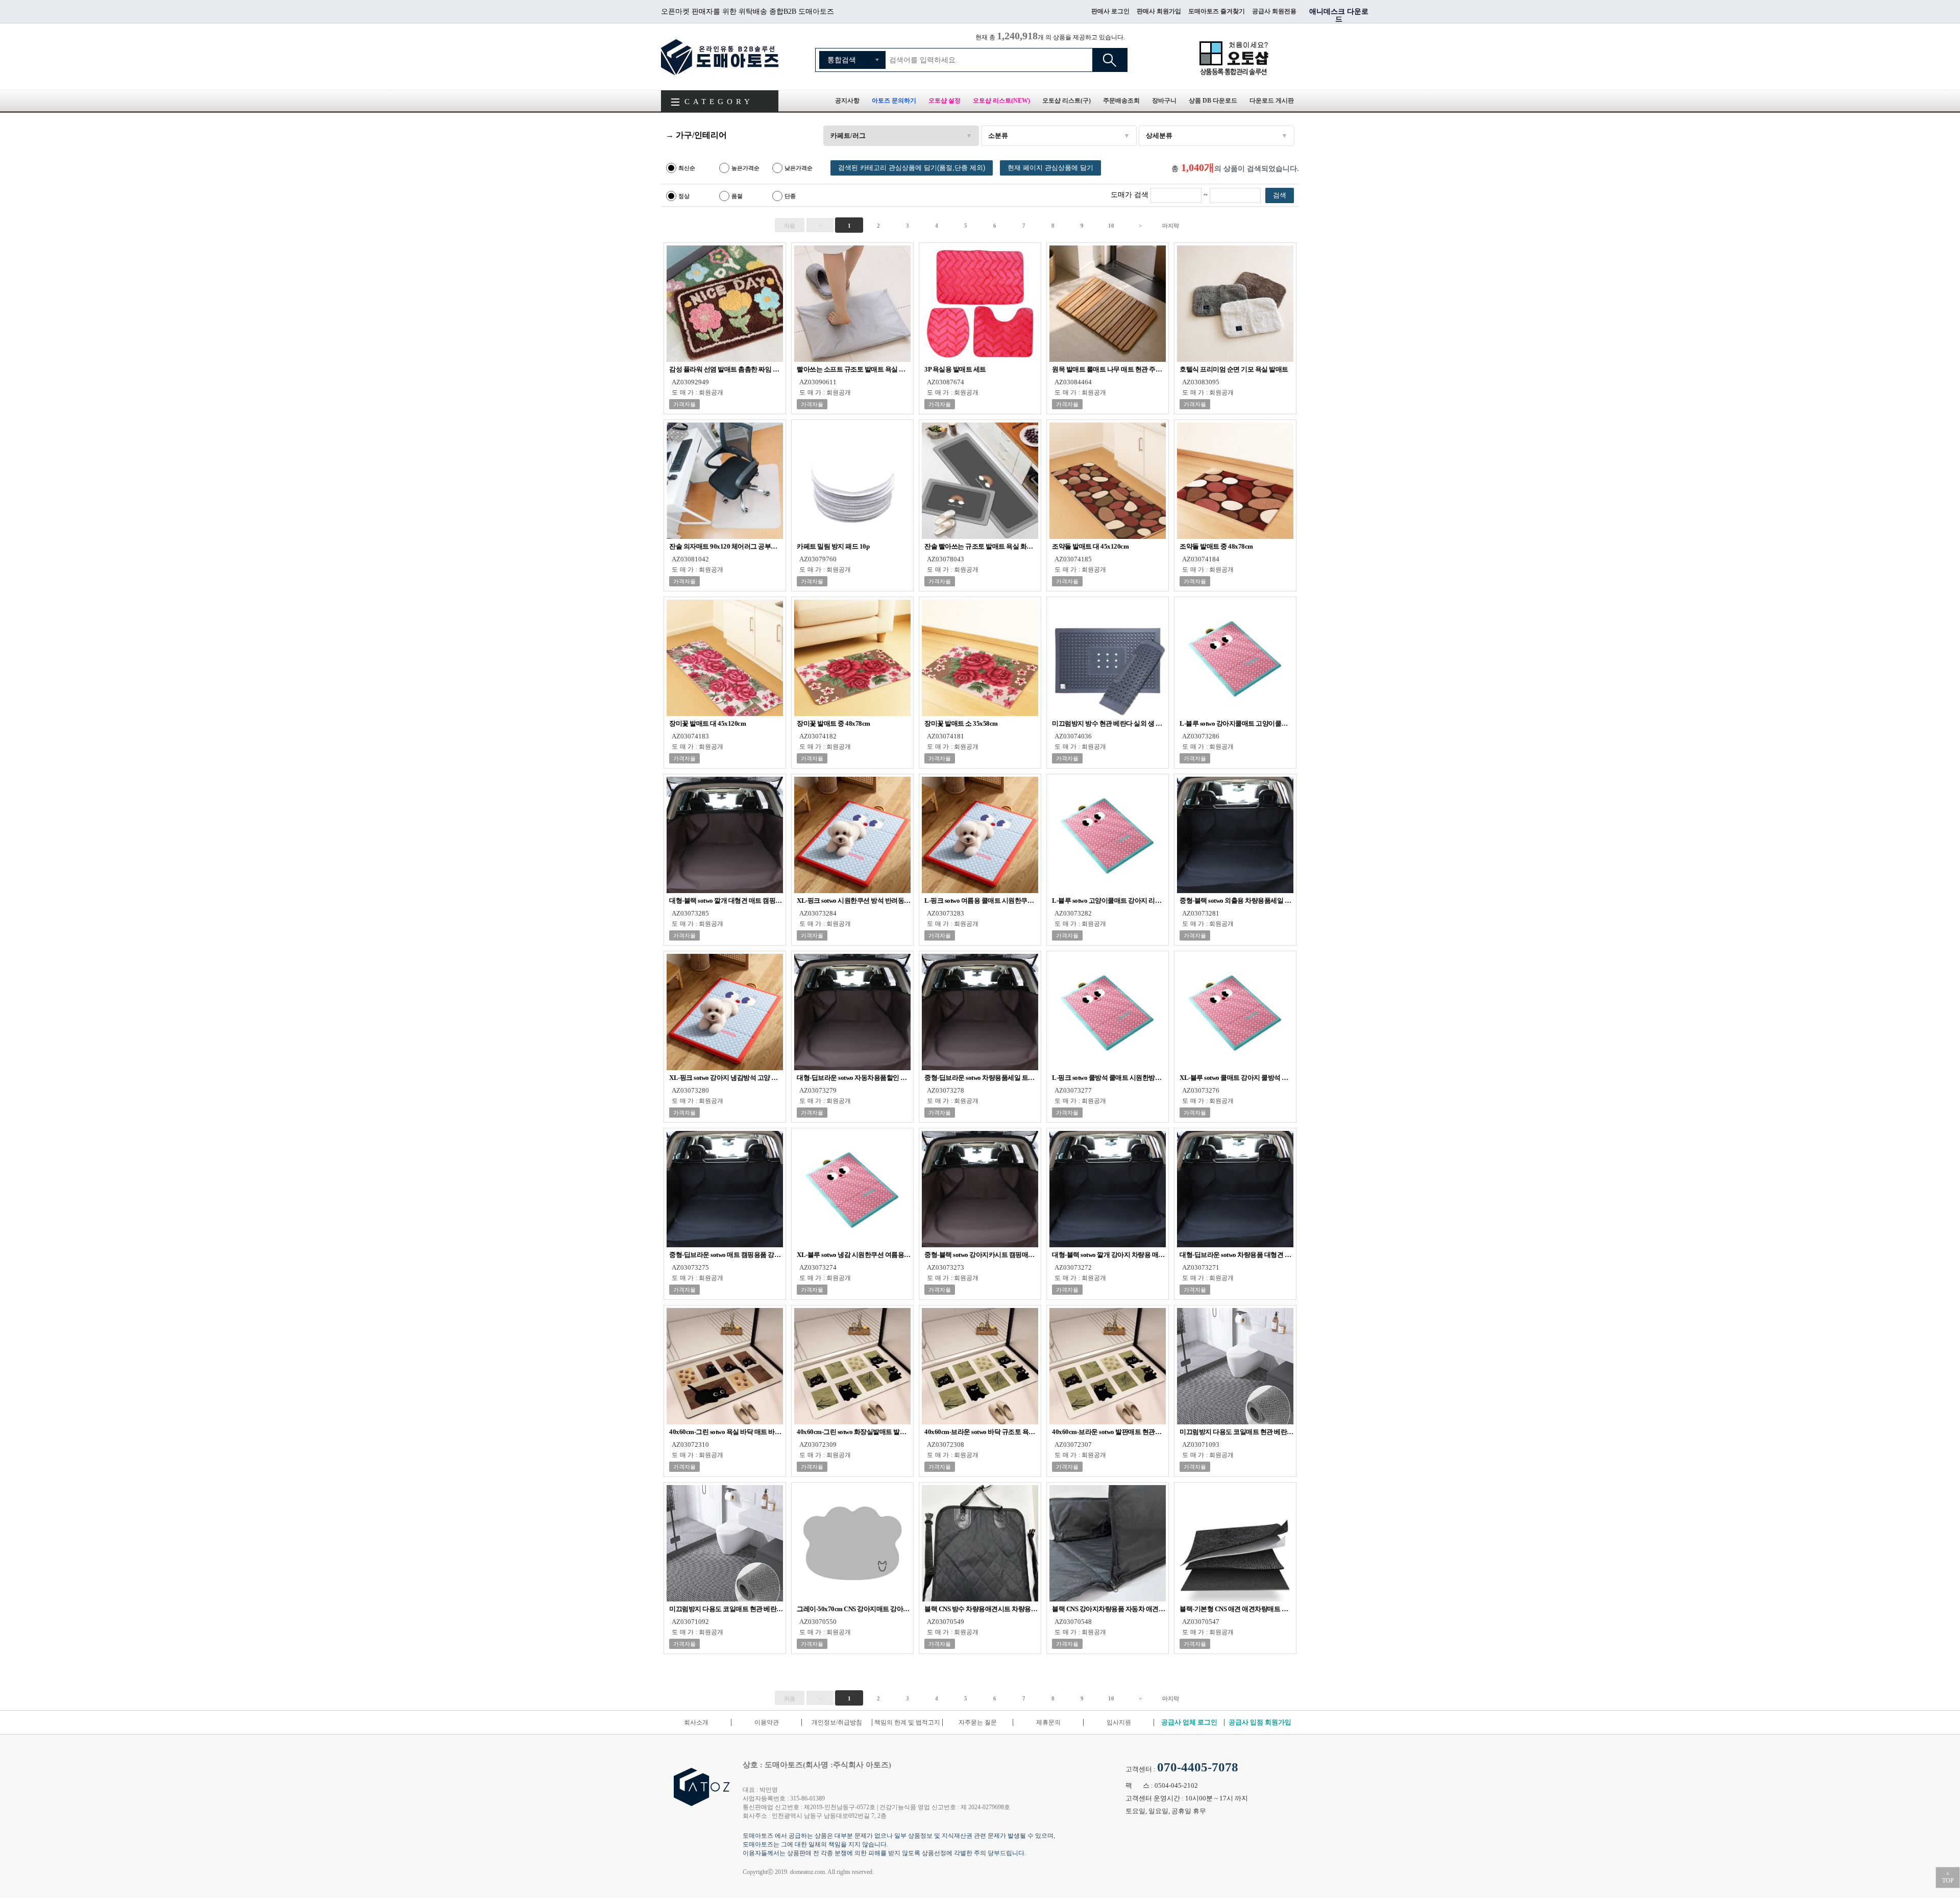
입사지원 (1119, 1722)
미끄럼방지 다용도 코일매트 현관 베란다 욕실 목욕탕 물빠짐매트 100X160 (1236, 1432)
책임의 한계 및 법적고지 (907, 1722)
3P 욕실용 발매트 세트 (955, 369)
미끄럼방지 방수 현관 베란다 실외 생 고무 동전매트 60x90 (1109, 723)
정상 (684, 196)
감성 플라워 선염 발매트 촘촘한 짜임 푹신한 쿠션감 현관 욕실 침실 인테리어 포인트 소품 (726, 369)
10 (1111, 226)
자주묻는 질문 (978, 1722)
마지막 (1171, 226)
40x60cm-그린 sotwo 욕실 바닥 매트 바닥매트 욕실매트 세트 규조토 (726, 1432)
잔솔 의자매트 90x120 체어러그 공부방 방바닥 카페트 (726, 546)
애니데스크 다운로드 (1339, 15)
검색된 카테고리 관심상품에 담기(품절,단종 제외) (912, 168)
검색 (1110, 60)
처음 (790, 226)
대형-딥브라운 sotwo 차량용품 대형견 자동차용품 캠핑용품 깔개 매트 (1236, 1255)
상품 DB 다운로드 (1213, 101)
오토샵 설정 (945, 101)
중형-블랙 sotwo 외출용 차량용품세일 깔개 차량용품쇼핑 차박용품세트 (1236, 900)
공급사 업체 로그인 (1189, 1722)
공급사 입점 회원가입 (1260, 1722)
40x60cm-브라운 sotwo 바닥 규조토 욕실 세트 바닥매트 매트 (981, 1432)
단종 (790, 196)
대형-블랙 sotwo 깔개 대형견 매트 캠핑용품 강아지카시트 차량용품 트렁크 (726, 900)
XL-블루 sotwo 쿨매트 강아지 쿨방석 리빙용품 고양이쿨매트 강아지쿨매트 (1236, 1078)
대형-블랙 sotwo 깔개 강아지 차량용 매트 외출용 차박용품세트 (1109, 1255)
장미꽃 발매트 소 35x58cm (961, 723)
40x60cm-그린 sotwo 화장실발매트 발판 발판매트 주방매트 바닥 (854, 1432)
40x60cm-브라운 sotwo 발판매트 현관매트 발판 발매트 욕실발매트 (1109, 1432)
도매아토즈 (720, 57)
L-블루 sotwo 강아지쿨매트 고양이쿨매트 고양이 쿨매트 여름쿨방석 (1236, 723)
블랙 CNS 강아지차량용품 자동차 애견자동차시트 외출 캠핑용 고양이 (1109, 1609)
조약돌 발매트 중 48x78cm (1216, 546)
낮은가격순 (799, 168)
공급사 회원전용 (1274, 11)
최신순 (687, 168)
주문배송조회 (1121, 101)
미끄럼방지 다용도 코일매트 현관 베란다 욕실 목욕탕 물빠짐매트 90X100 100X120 (726, 1609)
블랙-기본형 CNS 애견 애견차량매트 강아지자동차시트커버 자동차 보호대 (1236, 1609)
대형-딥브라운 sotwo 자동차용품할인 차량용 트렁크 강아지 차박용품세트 (854, 1078)
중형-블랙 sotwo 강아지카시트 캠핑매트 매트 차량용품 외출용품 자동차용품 (981, 1255)
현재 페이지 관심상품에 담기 (1050, 168)
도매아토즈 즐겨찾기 (1217, 11)
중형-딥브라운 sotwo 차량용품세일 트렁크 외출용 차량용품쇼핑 (981, 1078)
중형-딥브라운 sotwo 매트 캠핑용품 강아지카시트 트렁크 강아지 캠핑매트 (726, 1255)
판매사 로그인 (1110, 11)
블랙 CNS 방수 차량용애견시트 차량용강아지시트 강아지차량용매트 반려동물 (981, 1609)
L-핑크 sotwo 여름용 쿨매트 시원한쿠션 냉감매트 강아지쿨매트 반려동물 (981, 900)
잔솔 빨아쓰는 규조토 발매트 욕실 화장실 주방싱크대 (981, 546)
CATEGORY (719, 102)
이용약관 (767, 1722)
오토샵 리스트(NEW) (1001, 101)
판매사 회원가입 (1159, 11)
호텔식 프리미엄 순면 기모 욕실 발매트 (1234, 369)
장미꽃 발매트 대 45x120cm (707, 723)
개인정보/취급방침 (837, 1722)
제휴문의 (1048, 1722)
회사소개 (696, 1722)
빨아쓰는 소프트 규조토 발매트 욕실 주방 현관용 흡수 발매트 (854, 369)
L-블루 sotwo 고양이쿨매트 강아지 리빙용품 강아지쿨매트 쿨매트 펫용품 (1109, 900)
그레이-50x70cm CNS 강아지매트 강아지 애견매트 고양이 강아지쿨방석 (854, 1609)
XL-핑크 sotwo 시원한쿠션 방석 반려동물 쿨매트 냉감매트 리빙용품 (854, 900)
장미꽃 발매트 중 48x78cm (834, 723)
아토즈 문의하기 (894, 101)
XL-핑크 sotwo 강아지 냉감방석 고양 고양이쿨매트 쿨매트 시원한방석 (726, 1078)
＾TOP (1948, 1878)
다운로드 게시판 (1272, 101)
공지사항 (847, 101)
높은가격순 (745, 168)
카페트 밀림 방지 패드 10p (833, 546)
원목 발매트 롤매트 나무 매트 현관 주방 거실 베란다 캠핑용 (1109, 369)
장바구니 (1164, 101)
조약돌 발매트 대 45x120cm (1090, 546)
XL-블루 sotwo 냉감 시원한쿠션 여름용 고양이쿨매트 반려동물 (854, 1255)
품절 (737, 196)
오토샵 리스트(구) (1067, 101)
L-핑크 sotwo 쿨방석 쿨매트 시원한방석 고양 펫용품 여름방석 (1109, 1078)
